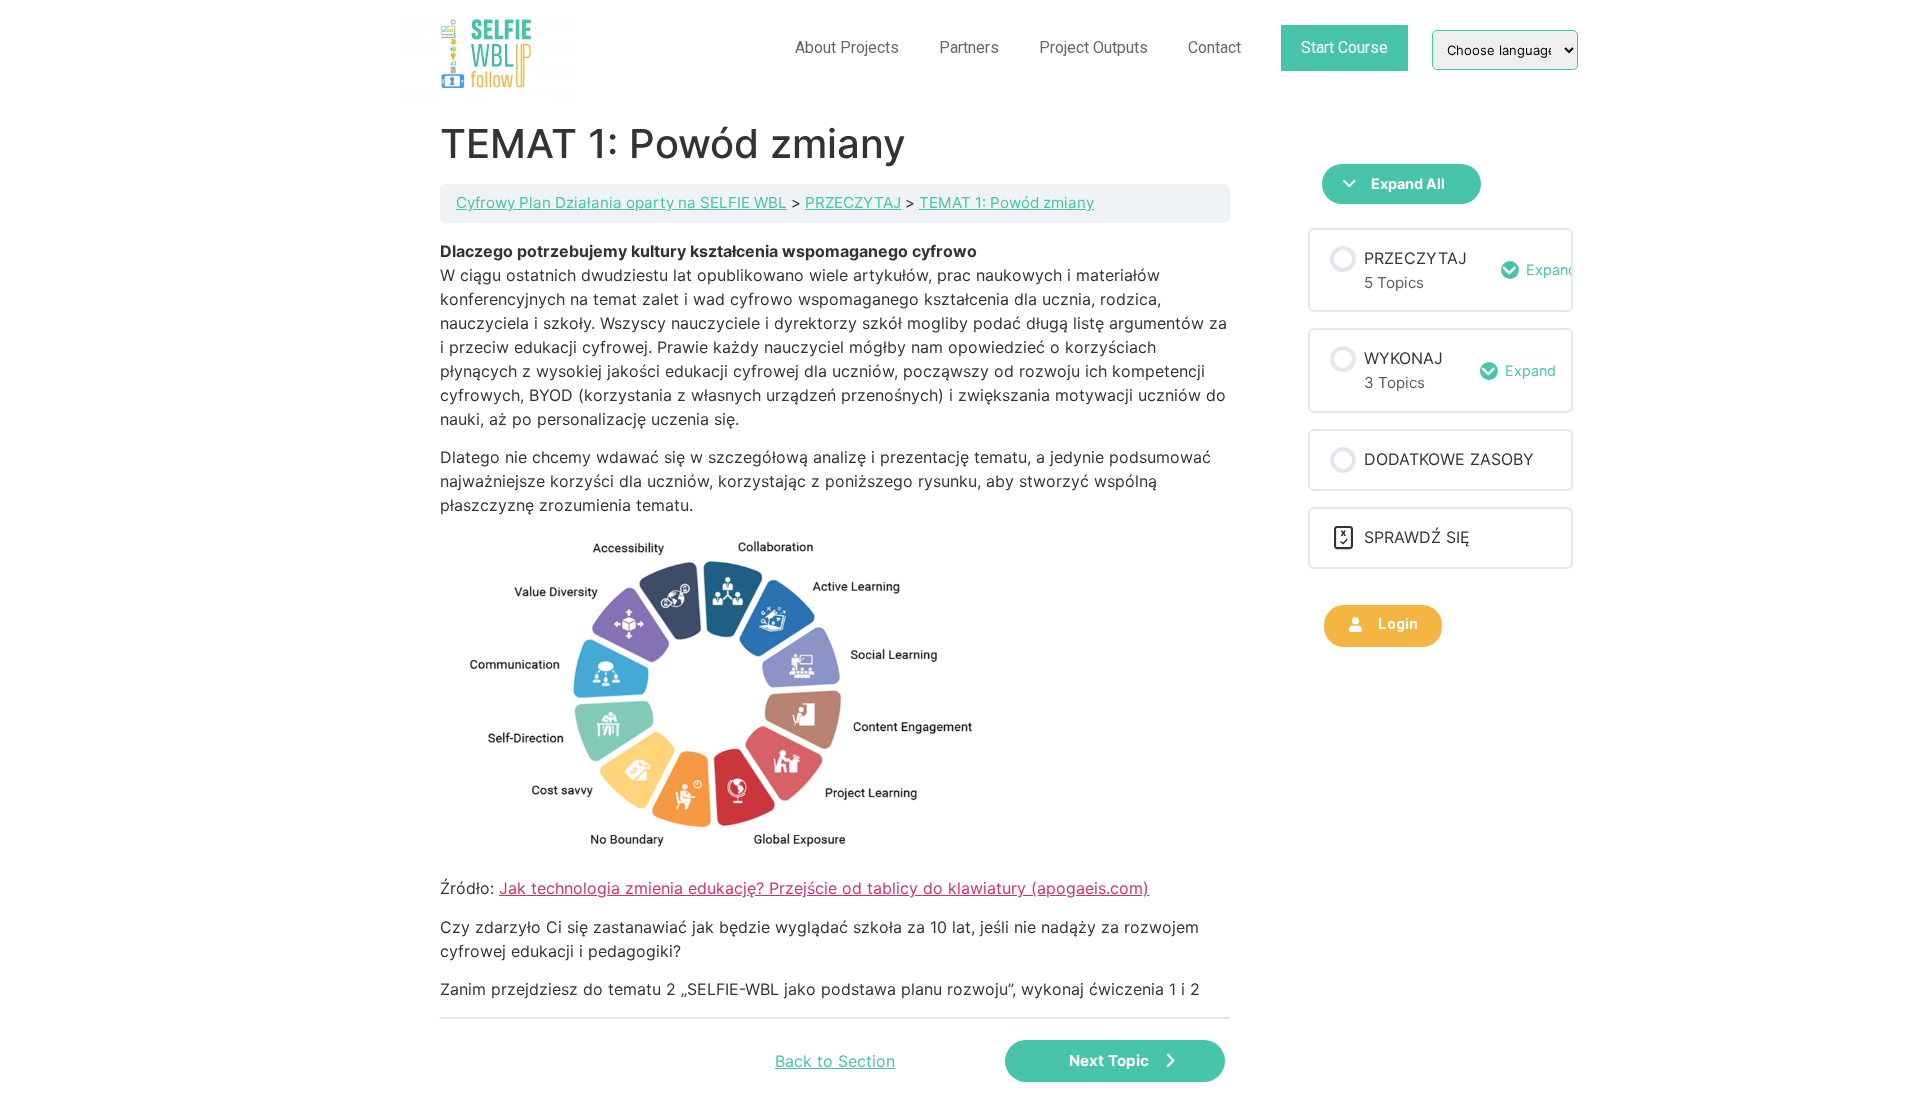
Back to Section (835, 1061)
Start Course (1344, 47)
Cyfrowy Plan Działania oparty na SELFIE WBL (621, 202)
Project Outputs (1093, 47)
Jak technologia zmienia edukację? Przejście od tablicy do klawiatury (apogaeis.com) (824, 888)
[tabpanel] (835, 620)
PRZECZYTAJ (853, 202)
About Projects (847, 47)
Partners (969, 47)
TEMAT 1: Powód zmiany (1006, 202)
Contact (1214, 47)
